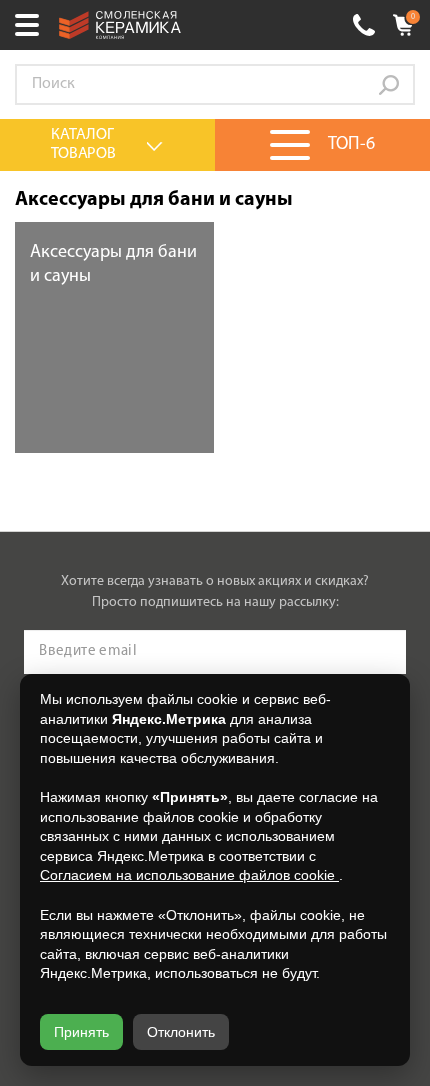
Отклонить (181, 1032)
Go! (389, 85)
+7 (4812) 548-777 (364, 25)
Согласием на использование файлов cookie (189, 875)
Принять (81, 1032)
